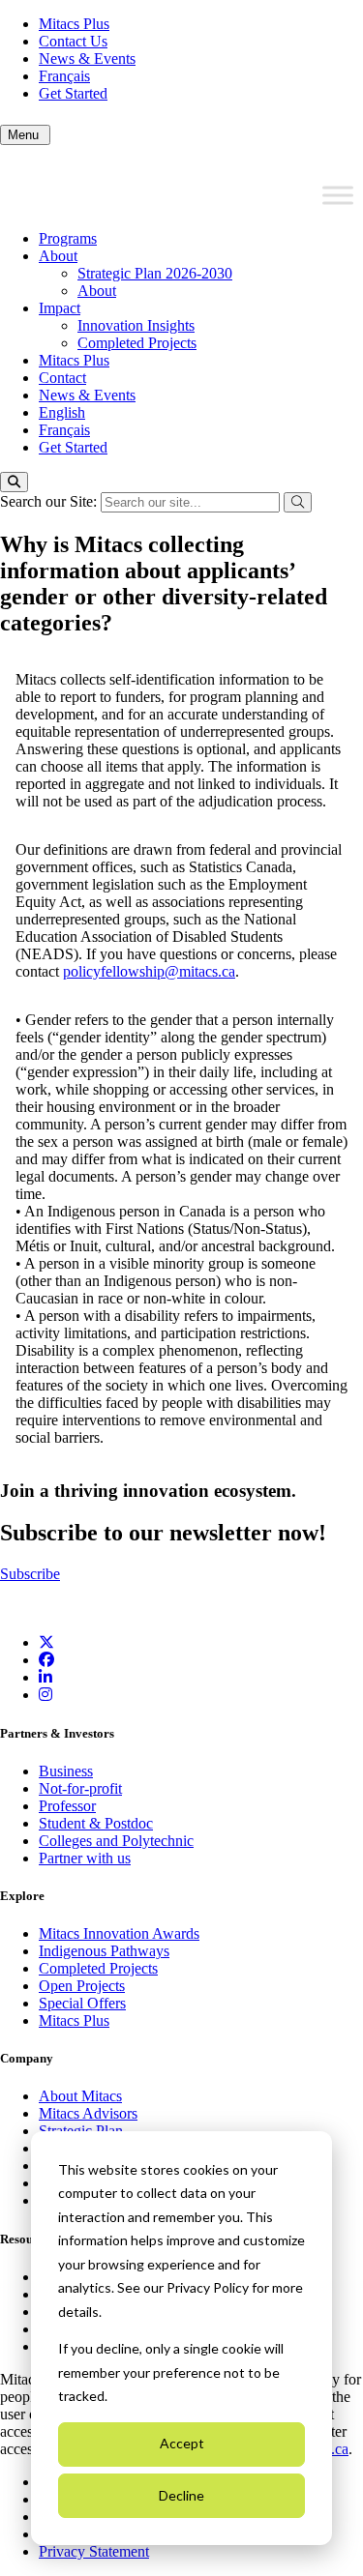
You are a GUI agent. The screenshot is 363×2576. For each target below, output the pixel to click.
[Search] (14, 482)
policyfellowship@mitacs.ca (149, 971)
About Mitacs (80, 2096)
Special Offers (82, 2003)
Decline (181, 2495)
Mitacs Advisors (88, 2113)
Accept (182, 2443)
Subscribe (30, 1574)
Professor (67, 1806)
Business (66, 1771)
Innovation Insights (136, 325)
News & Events (87, 59)
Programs (68, 238)
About (58, 256)
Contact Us (73, 41)
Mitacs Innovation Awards (119, 1933)
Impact (60, 308)
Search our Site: (50, 501)
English (62, 412)
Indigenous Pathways (104, 1951)
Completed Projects (137, 343)
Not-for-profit (80, 1788)
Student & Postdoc (96, 1823)
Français (64, 76)
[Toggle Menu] (338, 195)
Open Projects (82, 1986)
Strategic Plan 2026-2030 (155, 273)
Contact (62, 378)
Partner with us (85, 1858)
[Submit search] (298, 502)
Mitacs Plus (74, 24)
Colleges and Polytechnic (116, 1841)
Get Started (73, 93)
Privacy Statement (94, 2551)
